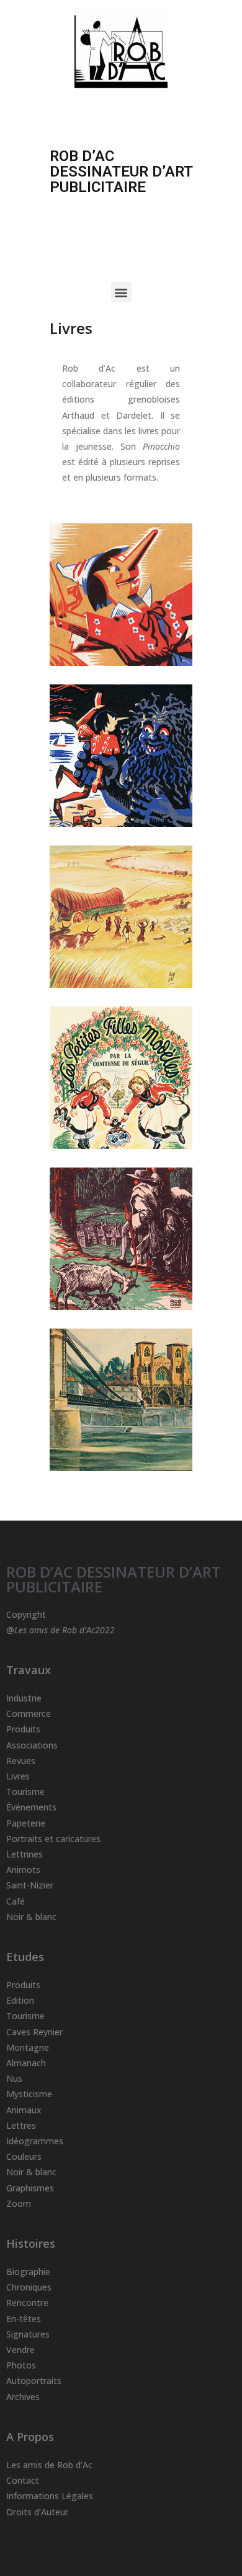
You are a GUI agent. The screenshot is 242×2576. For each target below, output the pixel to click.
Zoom (19, 2203)
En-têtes (24, 2319)
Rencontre (27, 2303)
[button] (121, 292)
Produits (23, 1729)
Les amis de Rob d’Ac (49, 2465)
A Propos (30, 2437)
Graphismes (30, 2188)
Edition (20, 2000)
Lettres (21, 2125)
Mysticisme (29, 2094)
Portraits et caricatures (53, 1839)
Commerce (29, 1714)
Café (16, 1901)
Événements (31, 1807)
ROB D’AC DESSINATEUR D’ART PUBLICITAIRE (114, 1579)
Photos (21, 2365)
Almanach (26, 2063)
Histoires (31, 2243)
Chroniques (29, 2287)
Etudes (25, 1957)
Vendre (20, 2350)
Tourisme (25, 1792)
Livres (18, 1776)
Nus (14, 2078)
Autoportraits (34, 2381)
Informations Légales (50, 2496)
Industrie (24, 1698)
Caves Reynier (34, 2032)
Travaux (29, 1670)
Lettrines (25, 1854)
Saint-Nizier (30, 1885)
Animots (23, 1870)
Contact (23, 2480)
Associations (32, 1745)
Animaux (24, 2110)
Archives (23, 2397)
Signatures (28, 2334)
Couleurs (24, 2156)
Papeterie (26, 1823)
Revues (21, 1761)
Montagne (28, 2047)
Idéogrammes (35, 2141)
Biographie (28, 2272)
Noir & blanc (31, 1917)
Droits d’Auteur (37, 2512)
